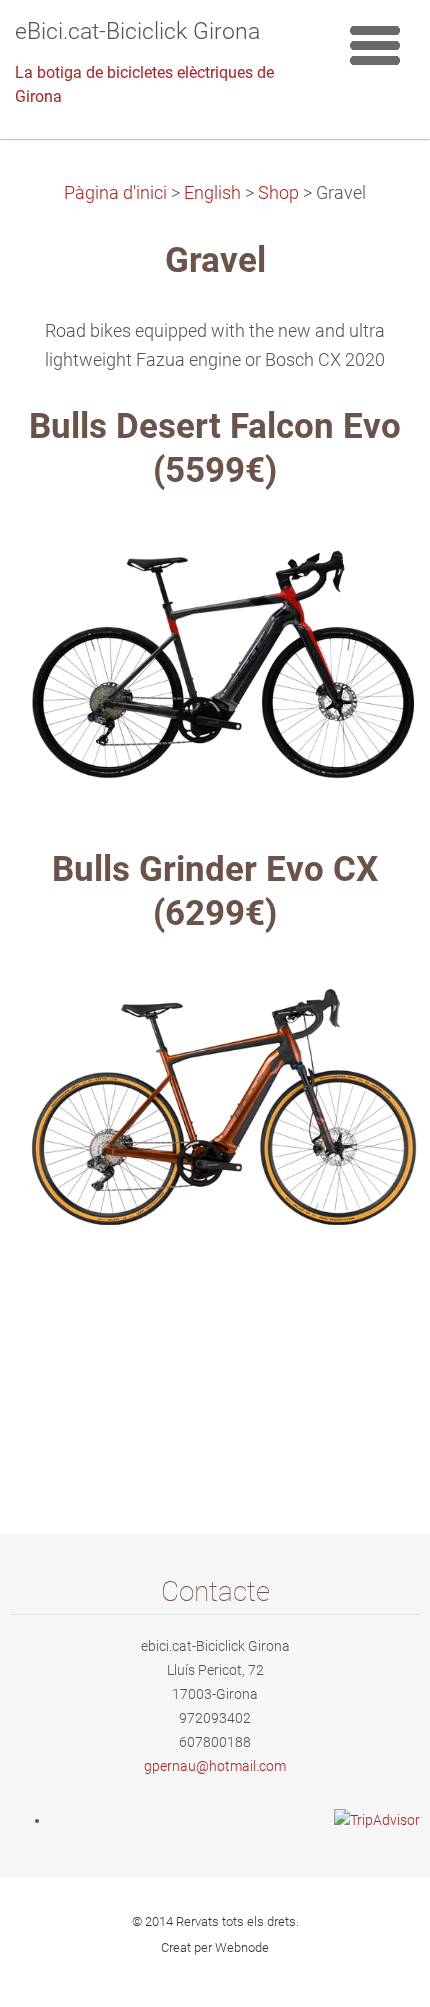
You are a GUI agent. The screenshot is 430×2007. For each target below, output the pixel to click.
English (212, 193)
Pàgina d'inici (115, 193)
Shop (278, 193)
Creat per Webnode (215, 1947)
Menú (375, 45)
